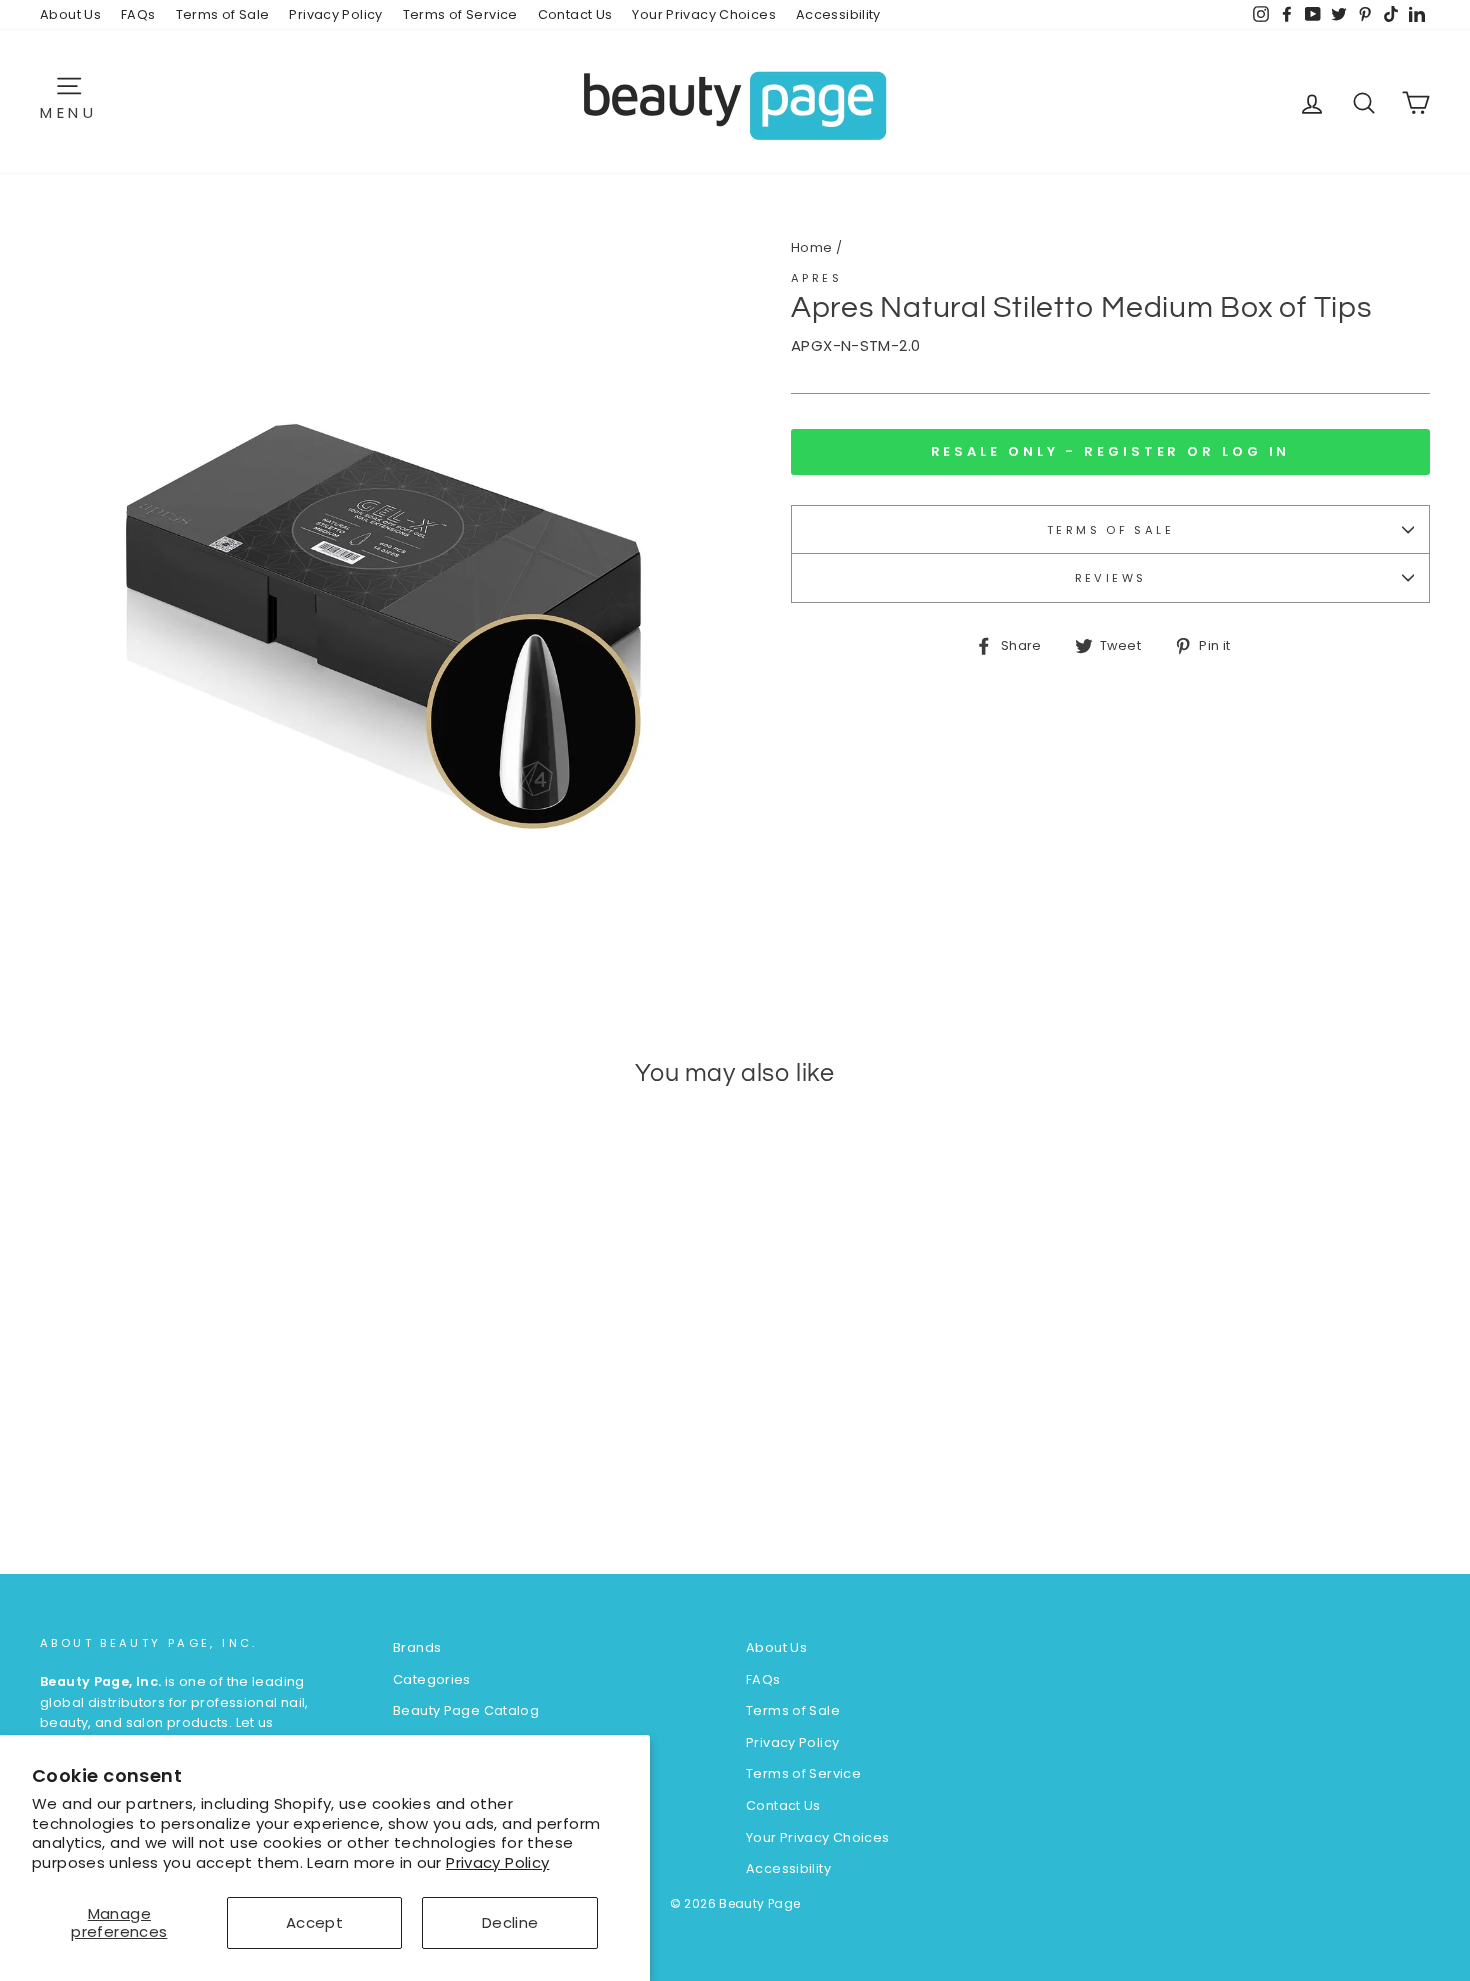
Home (812, 247)
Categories (432, 1679)
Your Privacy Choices (704, 14)
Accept (314, 1922)
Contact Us (575, 14)
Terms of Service (460, 14)
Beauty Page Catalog (466, 1710)
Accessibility (838, 14)
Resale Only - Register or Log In (1111, 451)
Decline (510, 1922)
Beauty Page (759, 1903)
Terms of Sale (223, 14)
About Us (70, 14)
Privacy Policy (497, 1862)
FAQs (138, 14)
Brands (417, 1647)
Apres (816, 278)
